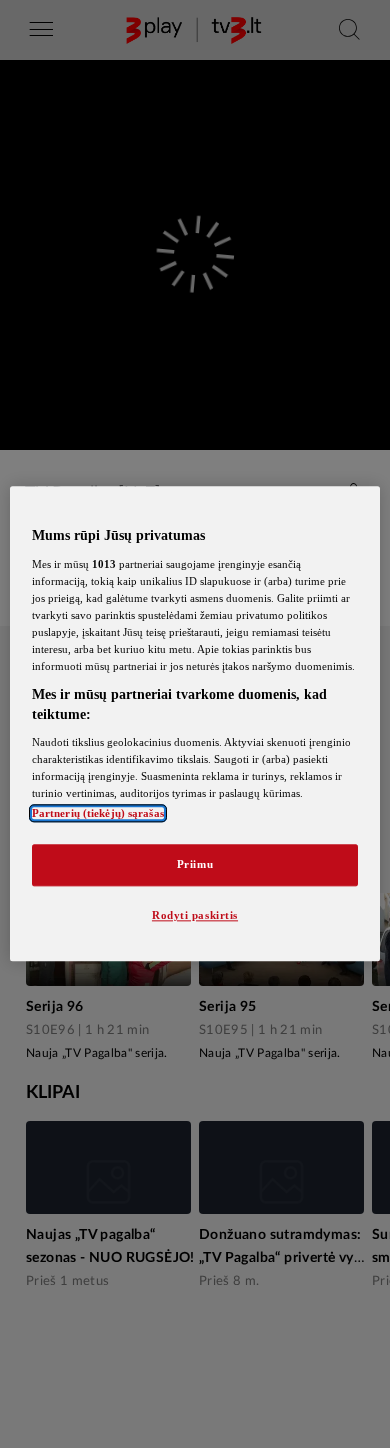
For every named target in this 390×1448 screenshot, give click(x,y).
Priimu (195, 865)
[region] (195, 723)
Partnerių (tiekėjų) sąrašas (98, 814)
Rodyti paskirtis (195, 916)
